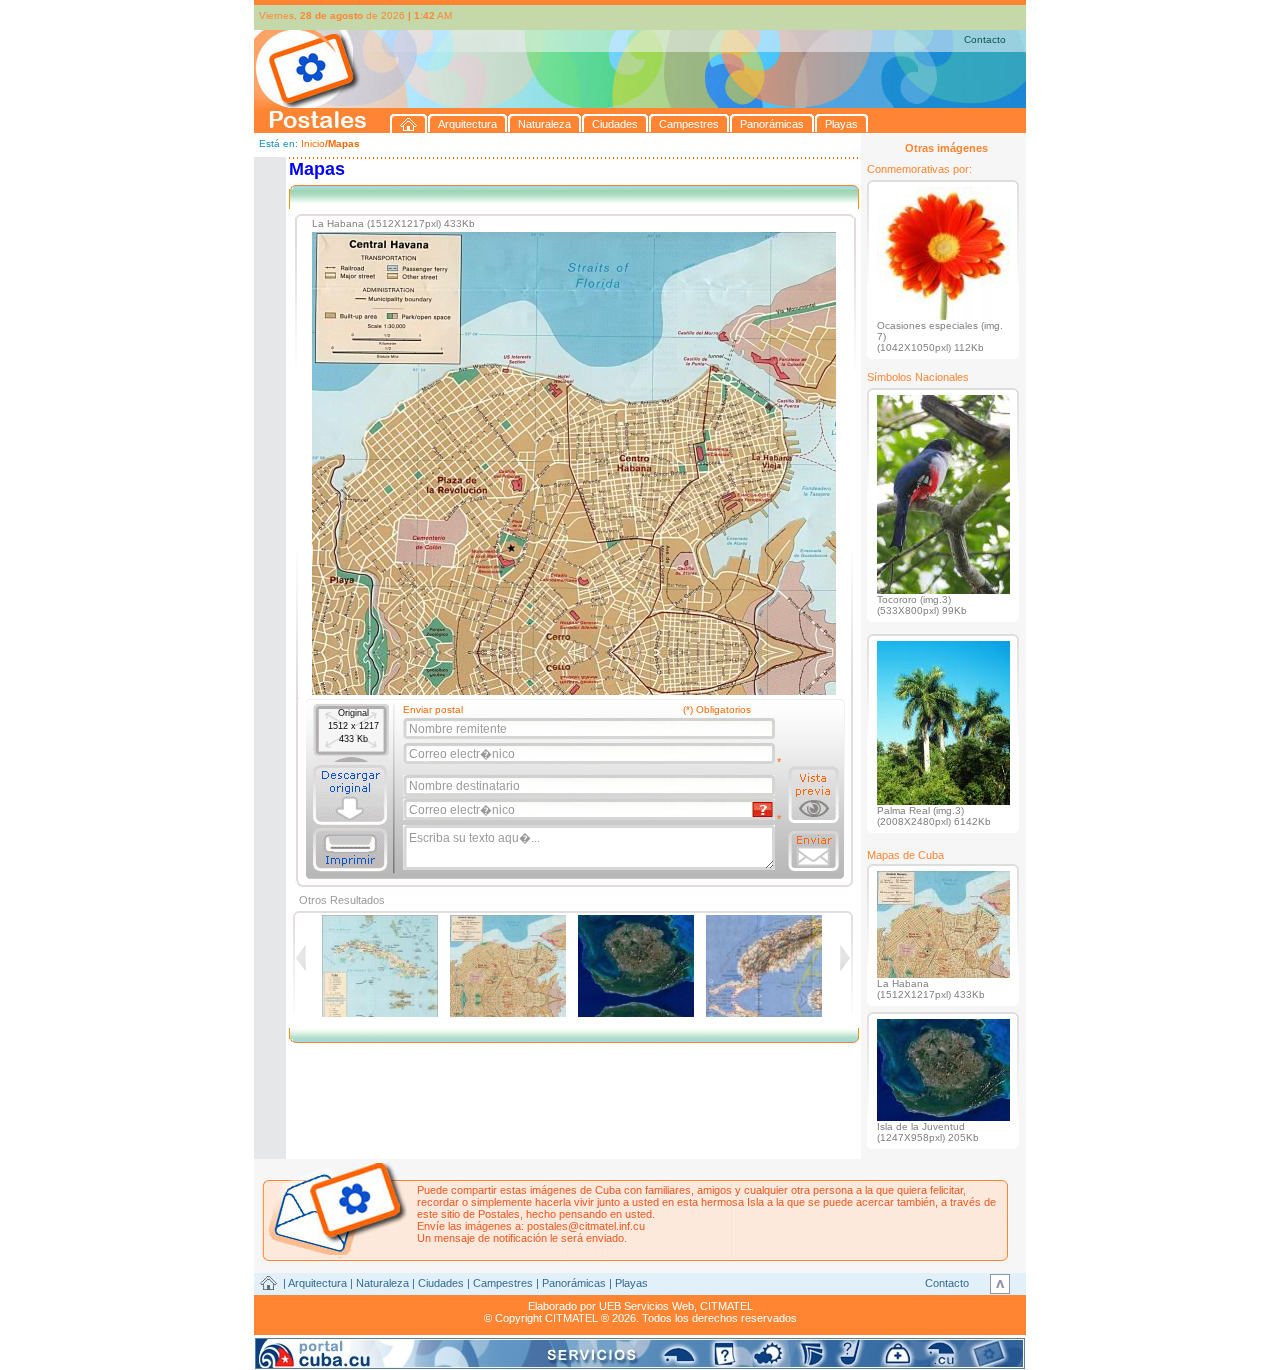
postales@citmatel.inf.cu (586, 1226)
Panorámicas (574, 1283)
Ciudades (441, 1283)
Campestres (503, 1283)
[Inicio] (409, 123)
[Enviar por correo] (813, 851)
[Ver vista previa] (813, 795)
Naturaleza (382, 1283)
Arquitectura (317, 1283)
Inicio (313, 143)
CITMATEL (726, 1306)
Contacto (985, 39)
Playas (631, 1283)
